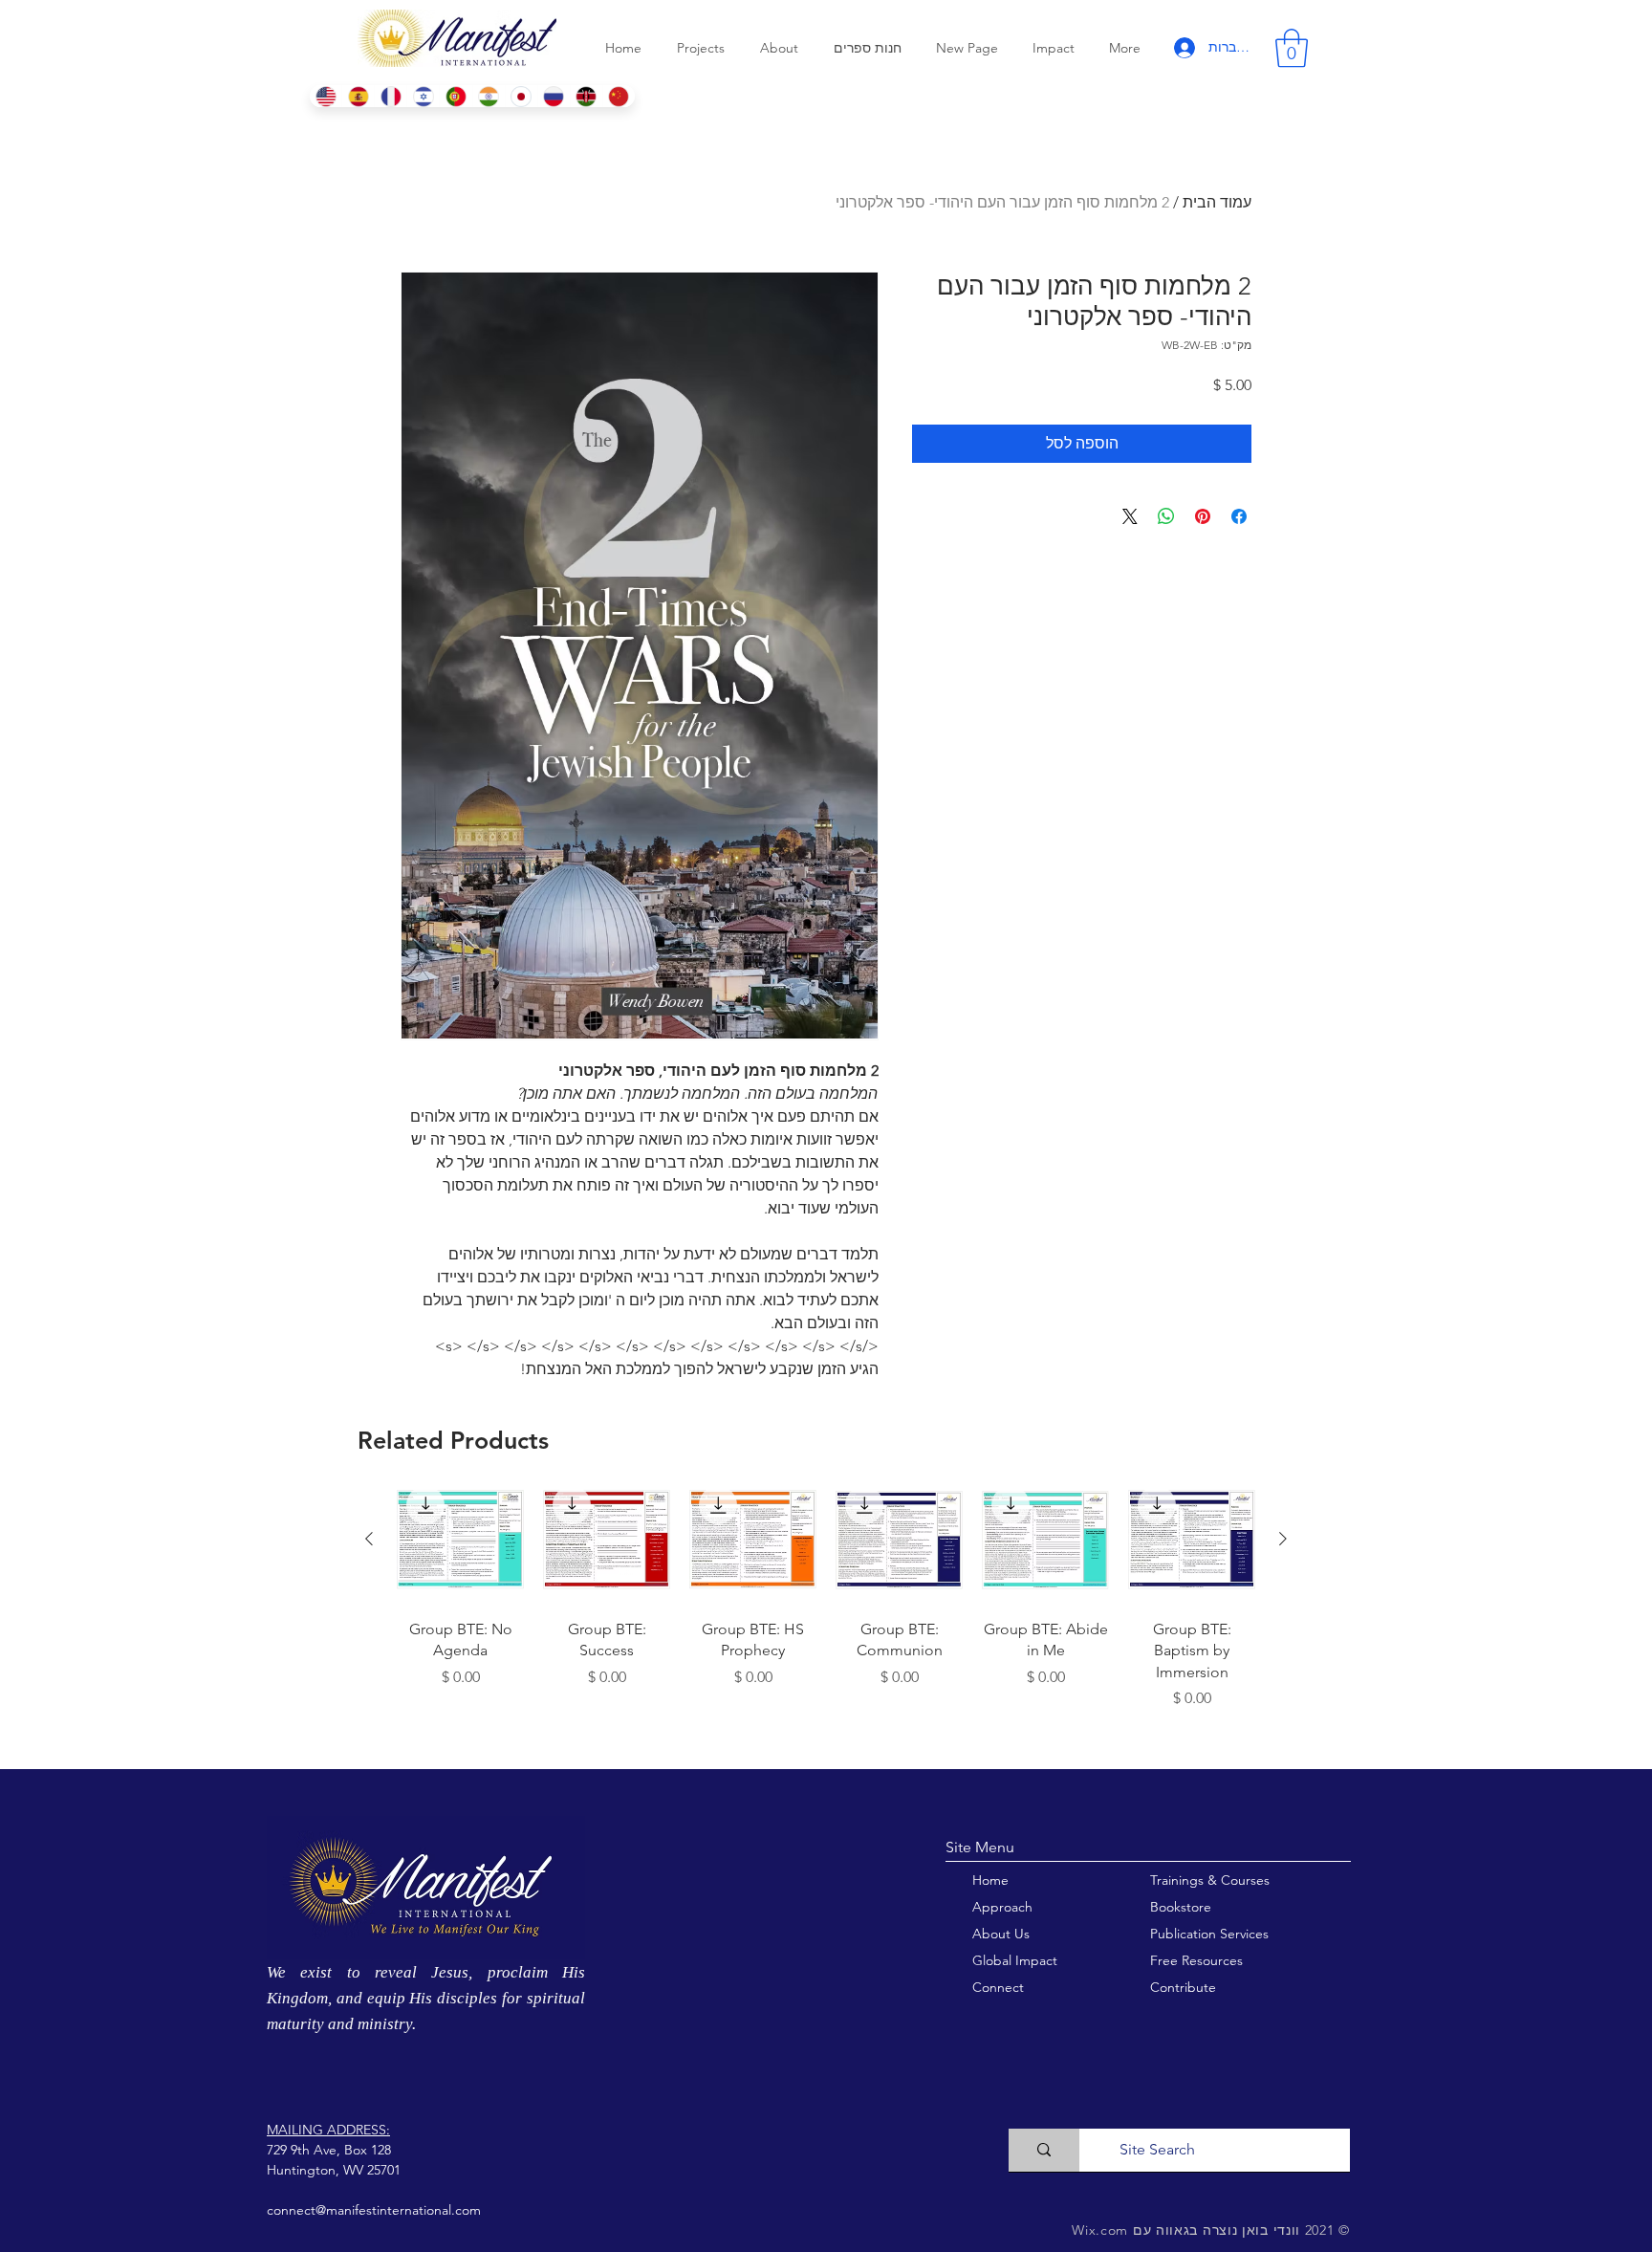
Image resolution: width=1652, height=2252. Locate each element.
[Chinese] (619, 96)
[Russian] (554, 96)
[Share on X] (1130, 516)
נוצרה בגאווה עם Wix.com (1154, 2230)
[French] (390, 96)
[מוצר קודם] (1283, 1539)
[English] (326, 96)
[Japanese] (521, 96)
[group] (826, 1615)
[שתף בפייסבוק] (1239, 516)
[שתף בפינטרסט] (1203, 516)
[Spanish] (358, 96)
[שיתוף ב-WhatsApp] (1166, 516)
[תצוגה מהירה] (1192, 1540)
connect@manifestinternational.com (374, 2210)
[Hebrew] (423, 96)
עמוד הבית (1217, 202)
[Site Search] (1044, 2150)
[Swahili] (586, 96)
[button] (1292, 48)
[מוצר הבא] (369, 1539)
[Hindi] (489, 96)
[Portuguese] (455, 96)
